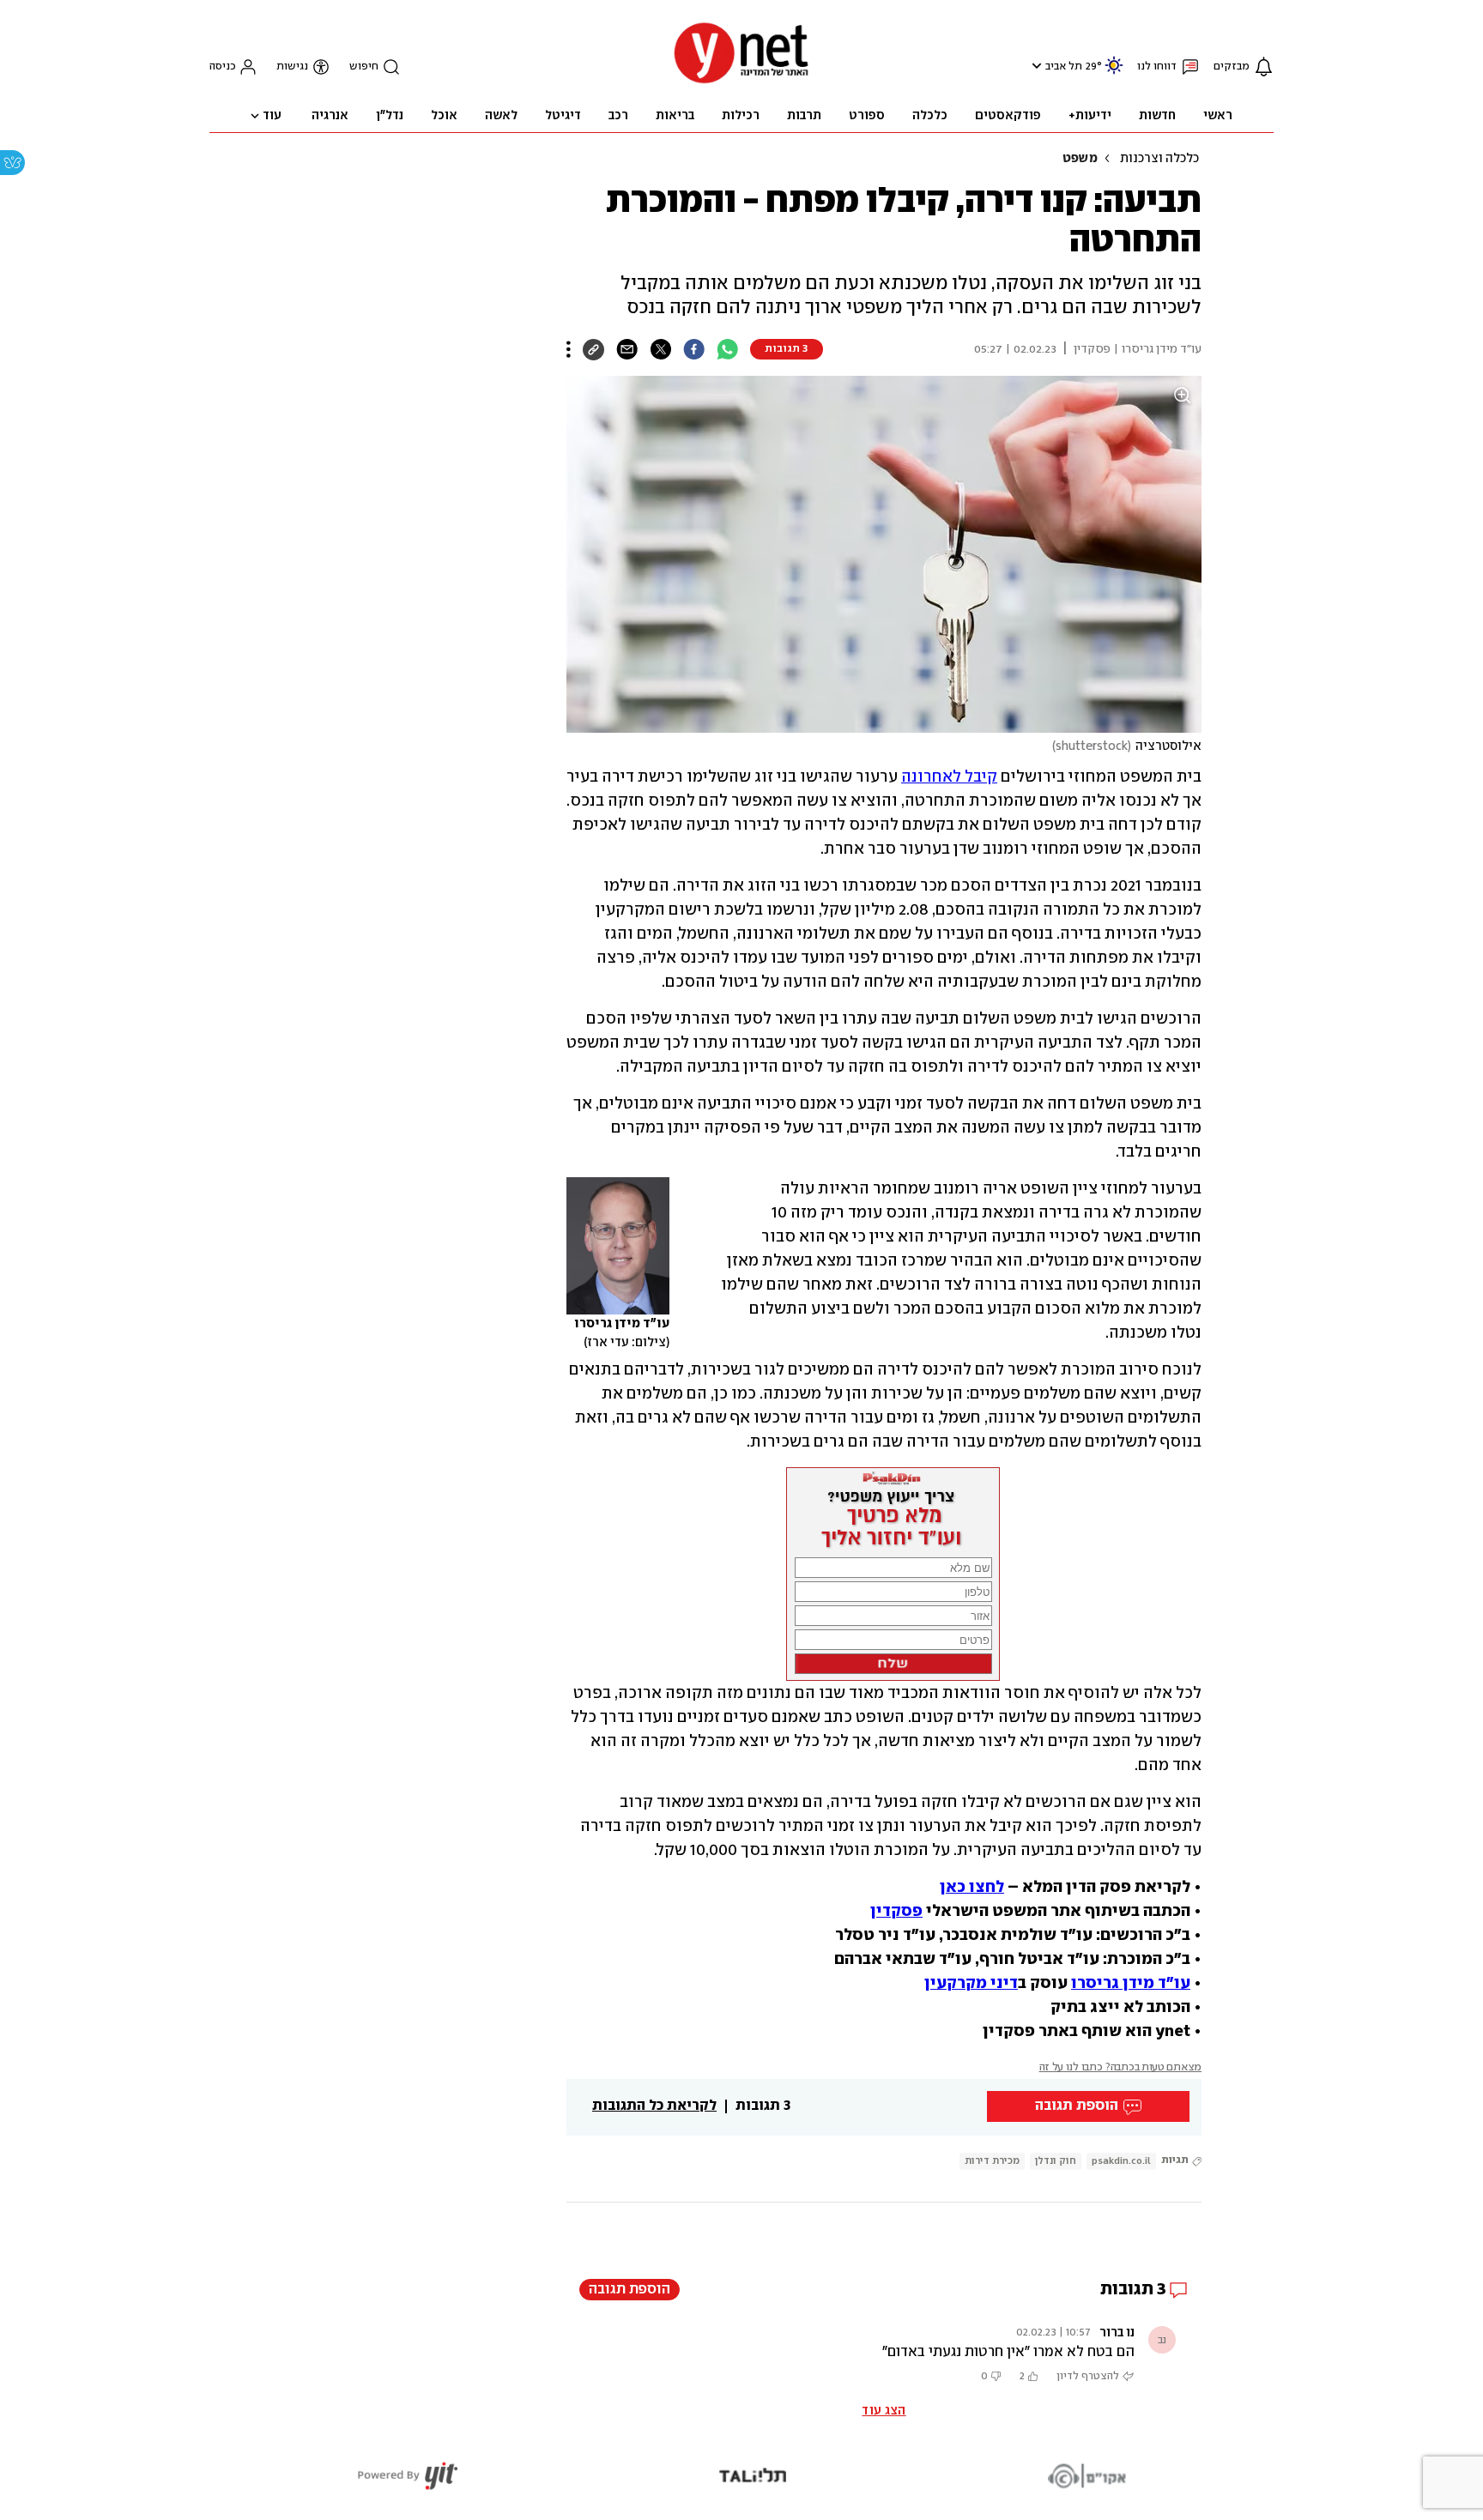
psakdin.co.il (1121, 2161)
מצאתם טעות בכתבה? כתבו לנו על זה (1120, 2067)
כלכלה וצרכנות (1159, 159)
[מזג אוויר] (1114, 73)
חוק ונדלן (1056, 2161)
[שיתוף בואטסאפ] (727, 349)
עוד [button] (272, 116)
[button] (1035, 66)
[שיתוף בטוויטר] (660, 349)
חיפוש (364, 66)
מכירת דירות (992, 2161)
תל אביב (1064, 66)
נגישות (292, 66)
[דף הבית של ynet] (741, 82)
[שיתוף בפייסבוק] (694, 349)
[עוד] (569, 349)
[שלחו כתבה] (627, 349)
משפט (1080, 159)
